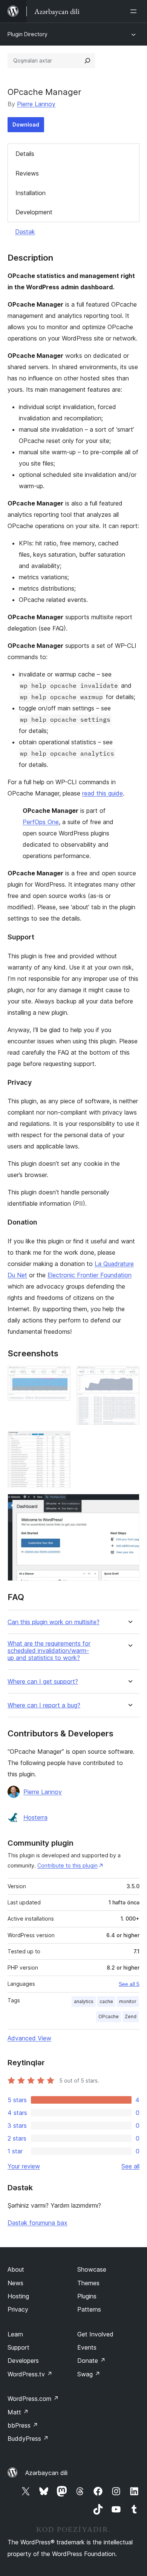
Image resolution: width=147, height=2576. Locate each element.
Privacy (18, 2309)
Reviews (27, 173)
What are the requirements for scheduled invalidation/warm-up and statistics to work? (49, 1651)
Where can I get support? (43, 1682)
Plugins (87, 2296)
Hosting (18, 2296)
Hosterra (35, 1817)
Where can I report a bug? (44, 1705)
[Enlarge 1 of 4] (60, 1376)
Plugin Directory (28, 34)
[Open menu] (135, 11)
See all (130, 2166)
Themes (88, 2283)
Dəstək (25, 232)
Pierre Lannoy (36, 104)
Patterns (89, 2309)
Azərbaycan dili (46, 2473)
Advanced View (29, 2038)
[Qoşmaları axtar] (87, 61)
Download (26, 124)
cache (106, 2001)
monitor (128, 2001)
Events (87, 2347)
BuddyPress (28, 2439)
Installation (31, 193)
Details (25, 154)
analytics (84, 2001)
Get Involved (95, 2334)
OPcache (109, 2016)
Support (18, 2347)
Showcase (92, 2269)
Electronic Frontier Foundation (90, 1275)
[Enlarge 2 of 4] (129, 1376)
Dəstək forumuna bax (38, 2223)
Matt (18, 2412)
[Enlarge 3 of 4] (60, 1441)
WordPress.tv (30, 2374)
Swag (89, 2374)
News (15, 2283)
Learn (15, 2334)
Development (34, 212)
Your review (24, 2166)
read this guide (103, 793)
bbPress (23, 2425)
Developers (23, 2361)
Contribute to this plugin (67, 1865)
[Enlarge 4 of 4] (129, 1504)
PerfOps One (41, 822)
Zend (131, 2016)
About (16, 2269)
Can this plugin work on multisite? (54, 1622)
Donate (91, 2361)
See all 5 (129, 1984)
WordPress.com (33, 2399)
